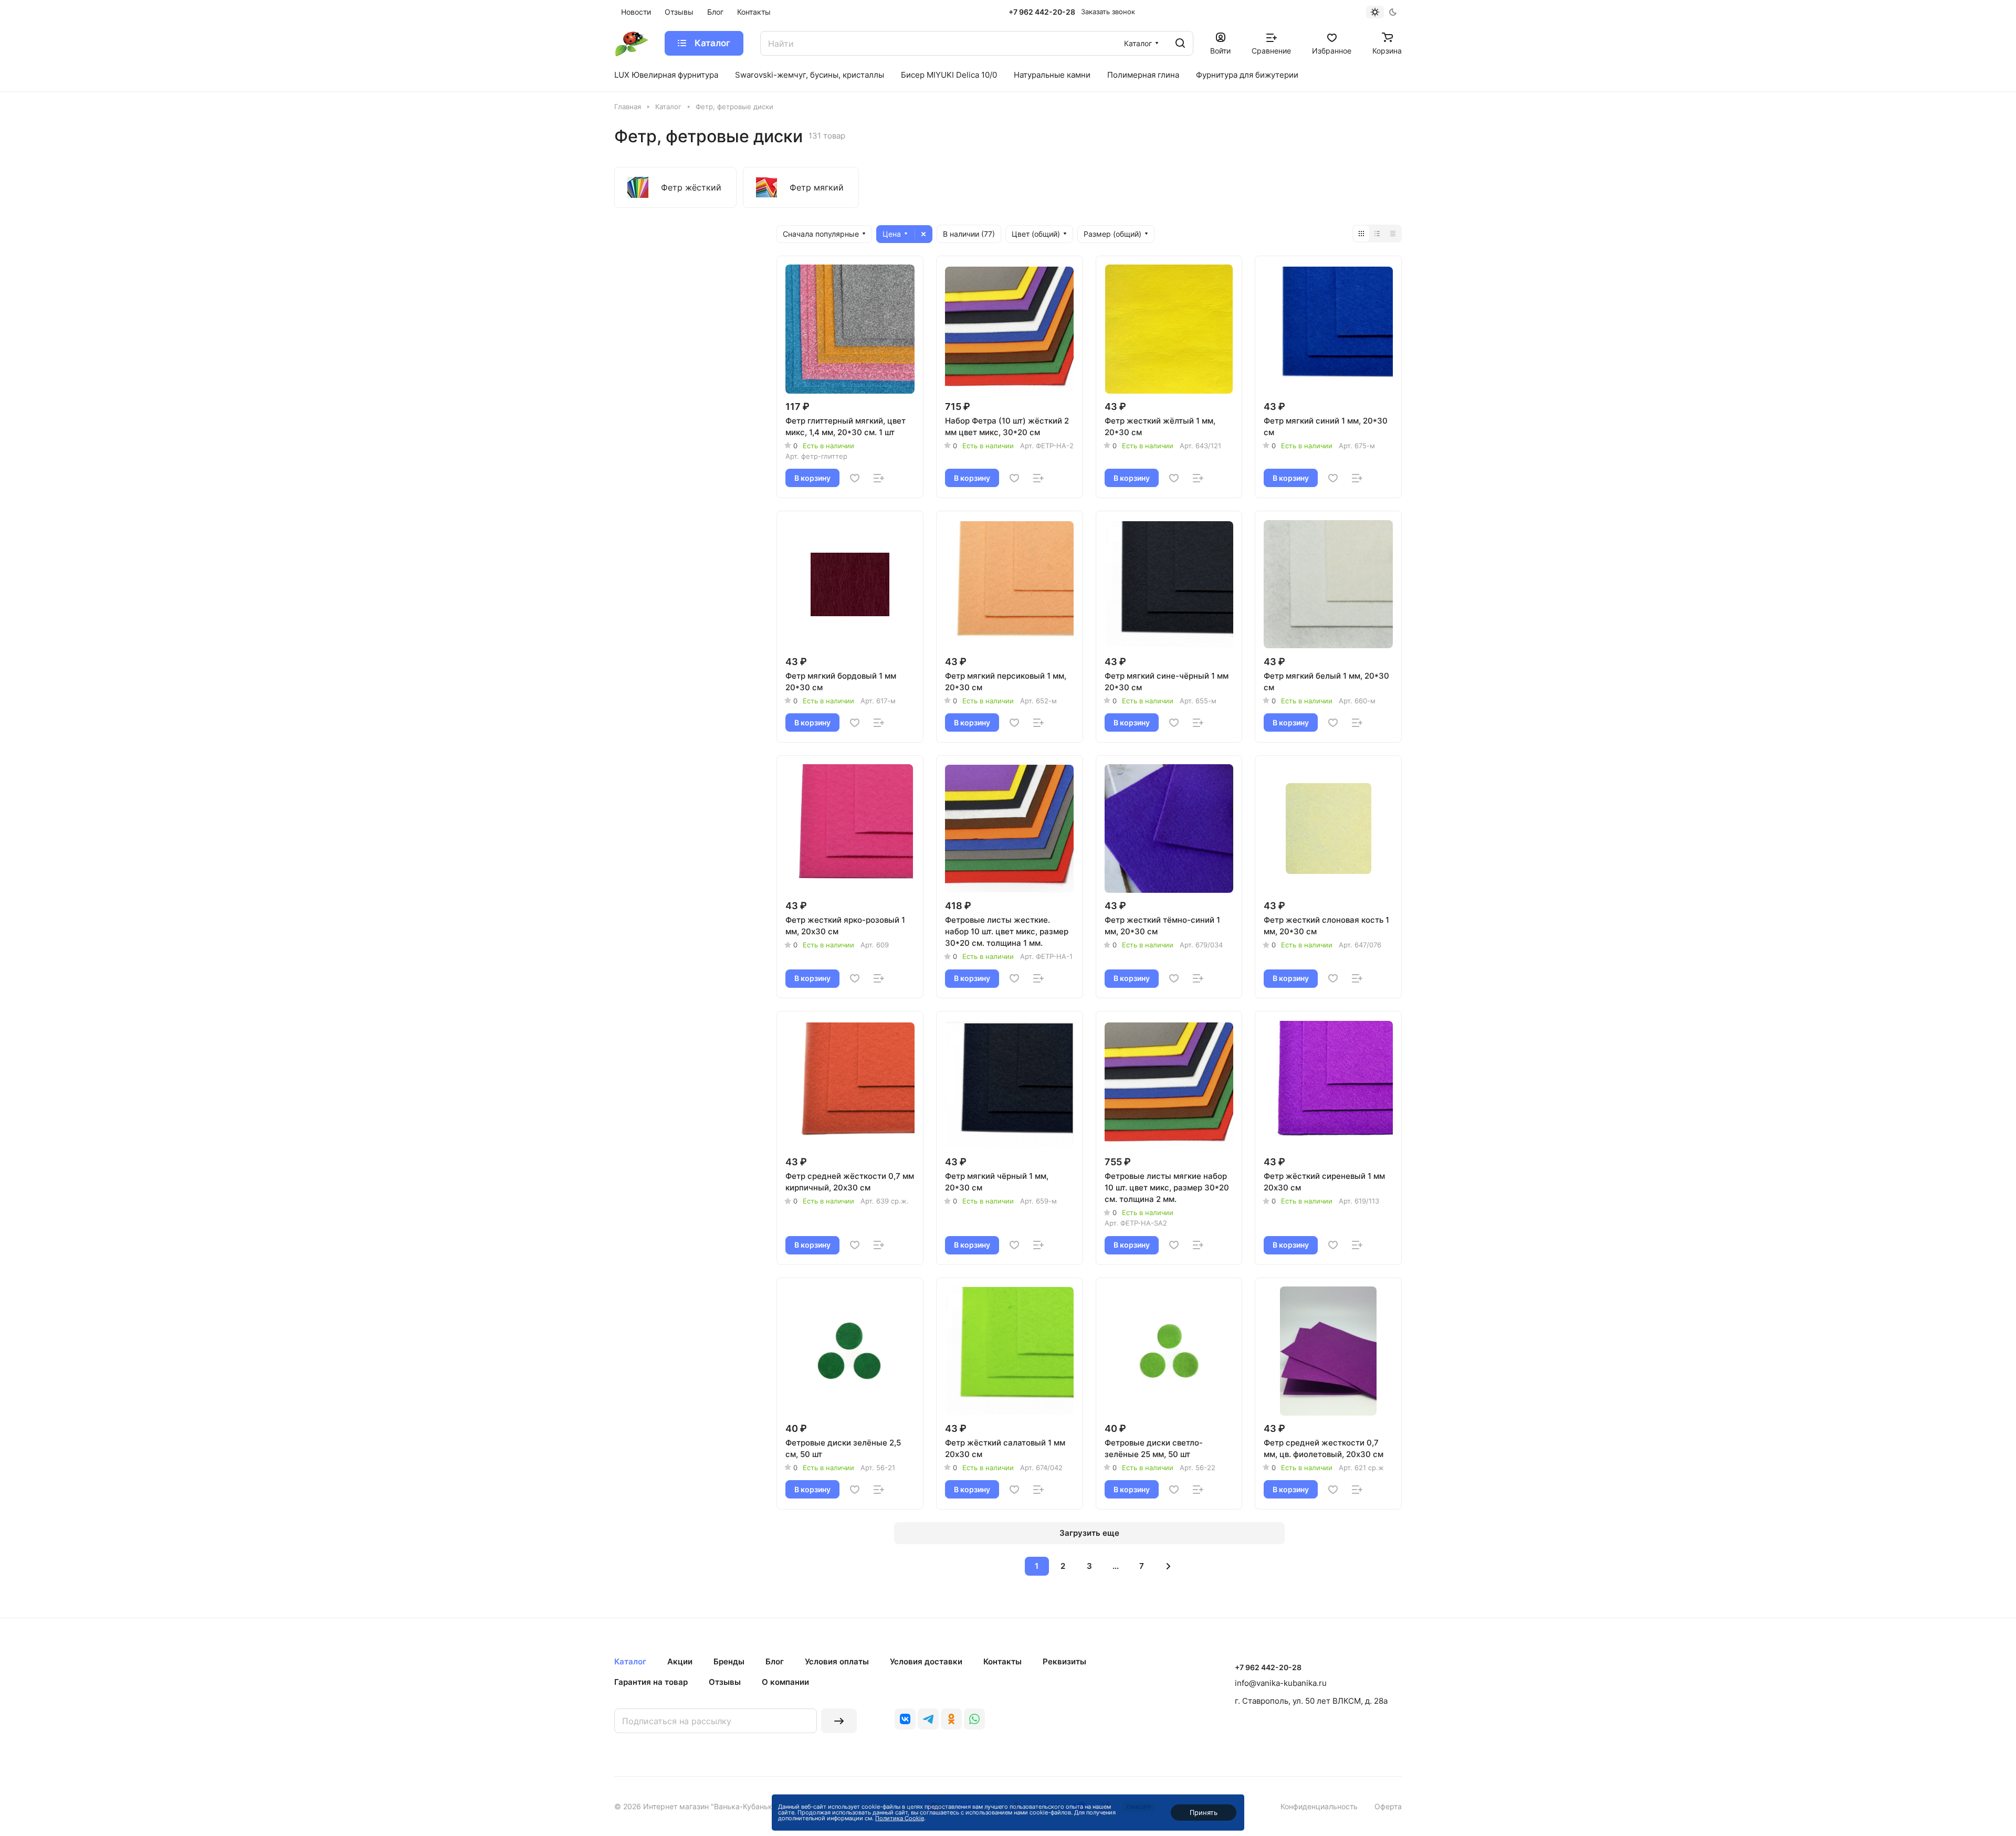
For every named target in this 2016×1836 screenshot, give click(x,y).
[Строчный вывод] (1377, 234)
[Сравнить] (879, 478)
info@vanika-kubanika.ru (1281, 1683)
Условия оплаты (837, 1661)
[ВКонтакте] (905, 1719)
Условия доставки (926, 1661)
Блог (775, 1661)
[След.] (1169, 1566)
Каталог (630, 1661)
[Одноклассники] (951, 1719)
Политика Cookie (900, 1818)
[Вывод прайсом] (1393, 234)
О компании (785, 1682)
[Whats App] (974, 1719)
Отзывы (725, 1682)
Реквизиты (1064, 1661)
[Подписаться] (839, 1721)
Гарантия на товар (651, 1682)
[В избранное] (855, 478)
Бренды (729, 1661)
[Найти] (1180, 43)
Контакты (1002, 1661)
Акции (680, 1661)
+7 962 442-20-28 (1042, 12)
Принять (1204, 1812)
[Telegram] (928, 1719)
